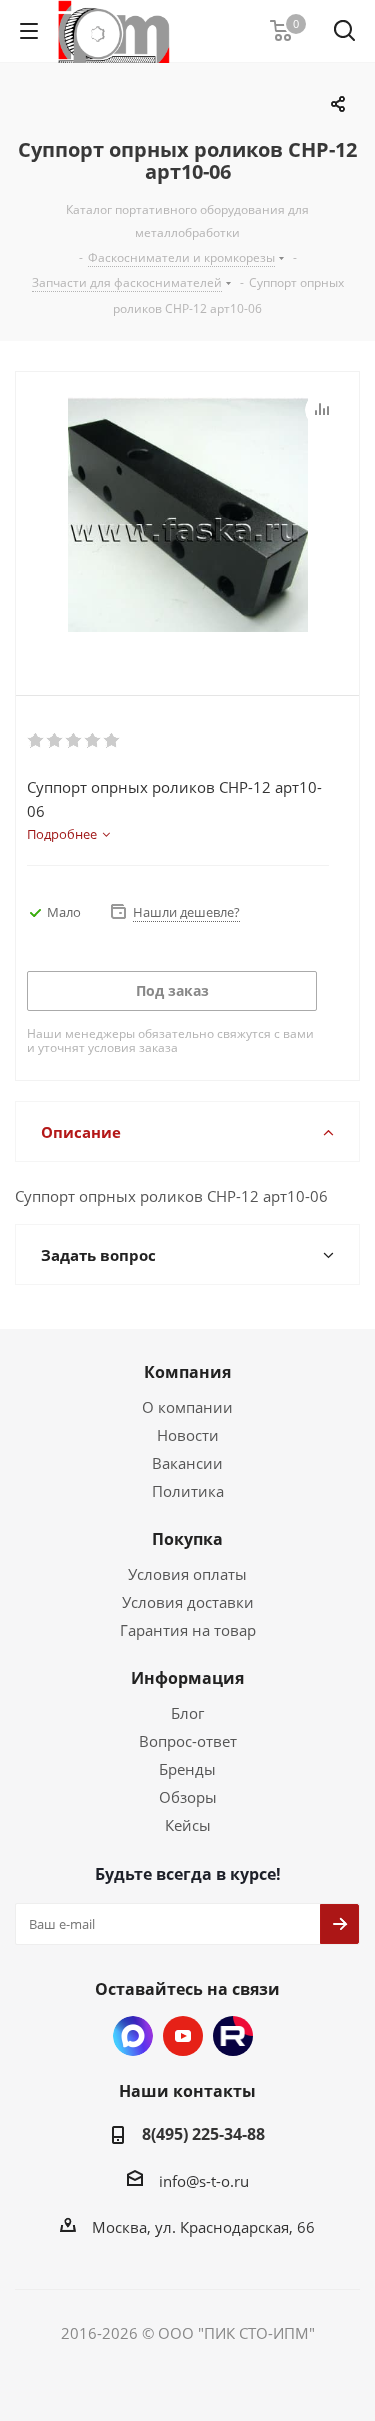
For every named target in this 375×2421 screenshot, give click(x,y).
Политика (188, 1491)
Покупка (187, 1539)
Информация (187, 1678)
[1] (36, 741)
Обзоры (188, 1797)
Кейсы (188, 1825)
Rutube (233, 2036)
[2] (55, 741)
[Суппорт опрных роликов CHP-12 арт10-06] (187, 517)
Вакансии (187, 1463)
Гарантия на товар (188, 1630)
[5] (112, 741)
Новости (188, 1435)
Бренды (187, 1769)
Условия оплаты (187, 1574)
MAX (133, 2036)
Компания (187, 1372)
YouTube (183, 2036)
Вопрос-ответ (188, 1741)
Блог (187, 1713)
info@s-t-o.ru (204, 2181)
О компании (187, 1407)
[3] (74, 741)
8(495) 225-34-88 (203, 2134)
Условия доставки (188, 1602)
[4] (93, 741)
